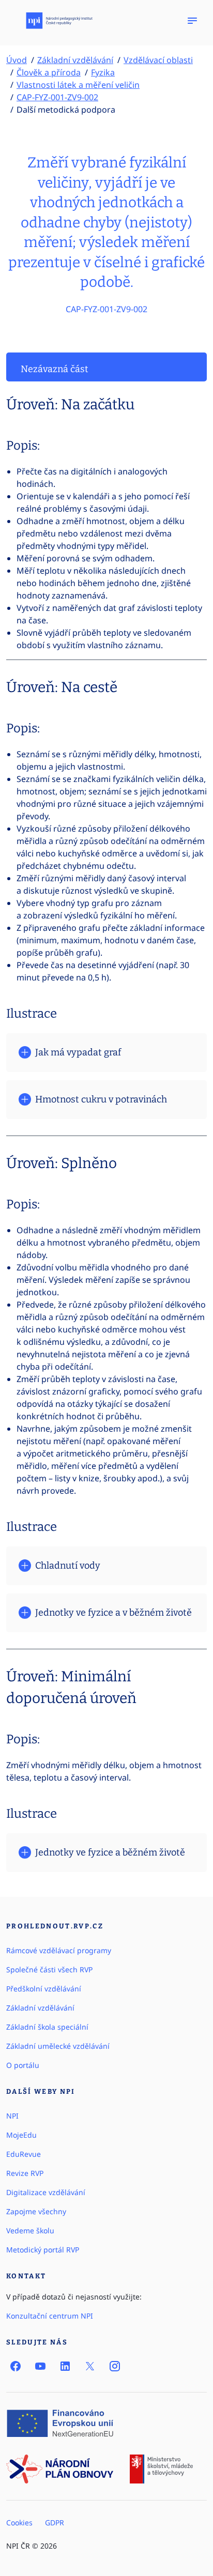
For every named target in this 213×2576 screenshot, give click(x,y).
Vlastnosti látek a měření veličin (78, 85)
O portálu (23, 2065)
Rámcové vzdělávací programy (59, 1950)
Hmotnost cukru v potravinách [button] (101, 1099)
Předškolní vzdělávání (44, 1989)
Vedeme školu (30, 2230)
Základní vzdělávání (75, 60)
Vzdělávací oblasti (158, 60)
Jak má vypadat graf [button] (78, 1052)
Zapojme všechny (36, 2211)
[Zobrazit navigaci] (192, 21)
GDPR (55, 2523)
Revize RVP (25, 2173)
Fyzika (103, 72)
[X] (90, 2366)
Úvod (17, 60)
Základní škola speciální (47, 2027)
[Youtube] (40, 2366)
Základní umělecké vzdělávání (58, 2046)
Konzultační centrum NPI (50, 2316)
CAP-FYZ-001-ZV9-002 (57, 97)
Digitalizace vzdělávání (46, 2192)
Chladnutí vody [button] (68, 1566)
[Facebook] (16, 2366)
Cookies (19, 2523)
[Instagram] (115, 2366)
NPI (12, 2116)
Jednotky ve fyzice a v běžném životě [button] (113, 1613)
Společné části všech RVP (49, 1969)
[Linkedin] (65, 2366)
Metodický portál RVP (43, 2250)
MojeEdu (21, 2135)
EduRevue (24, 2154)
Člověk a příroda (49, 72)
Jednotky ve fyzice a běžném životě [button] (110, 1852)
